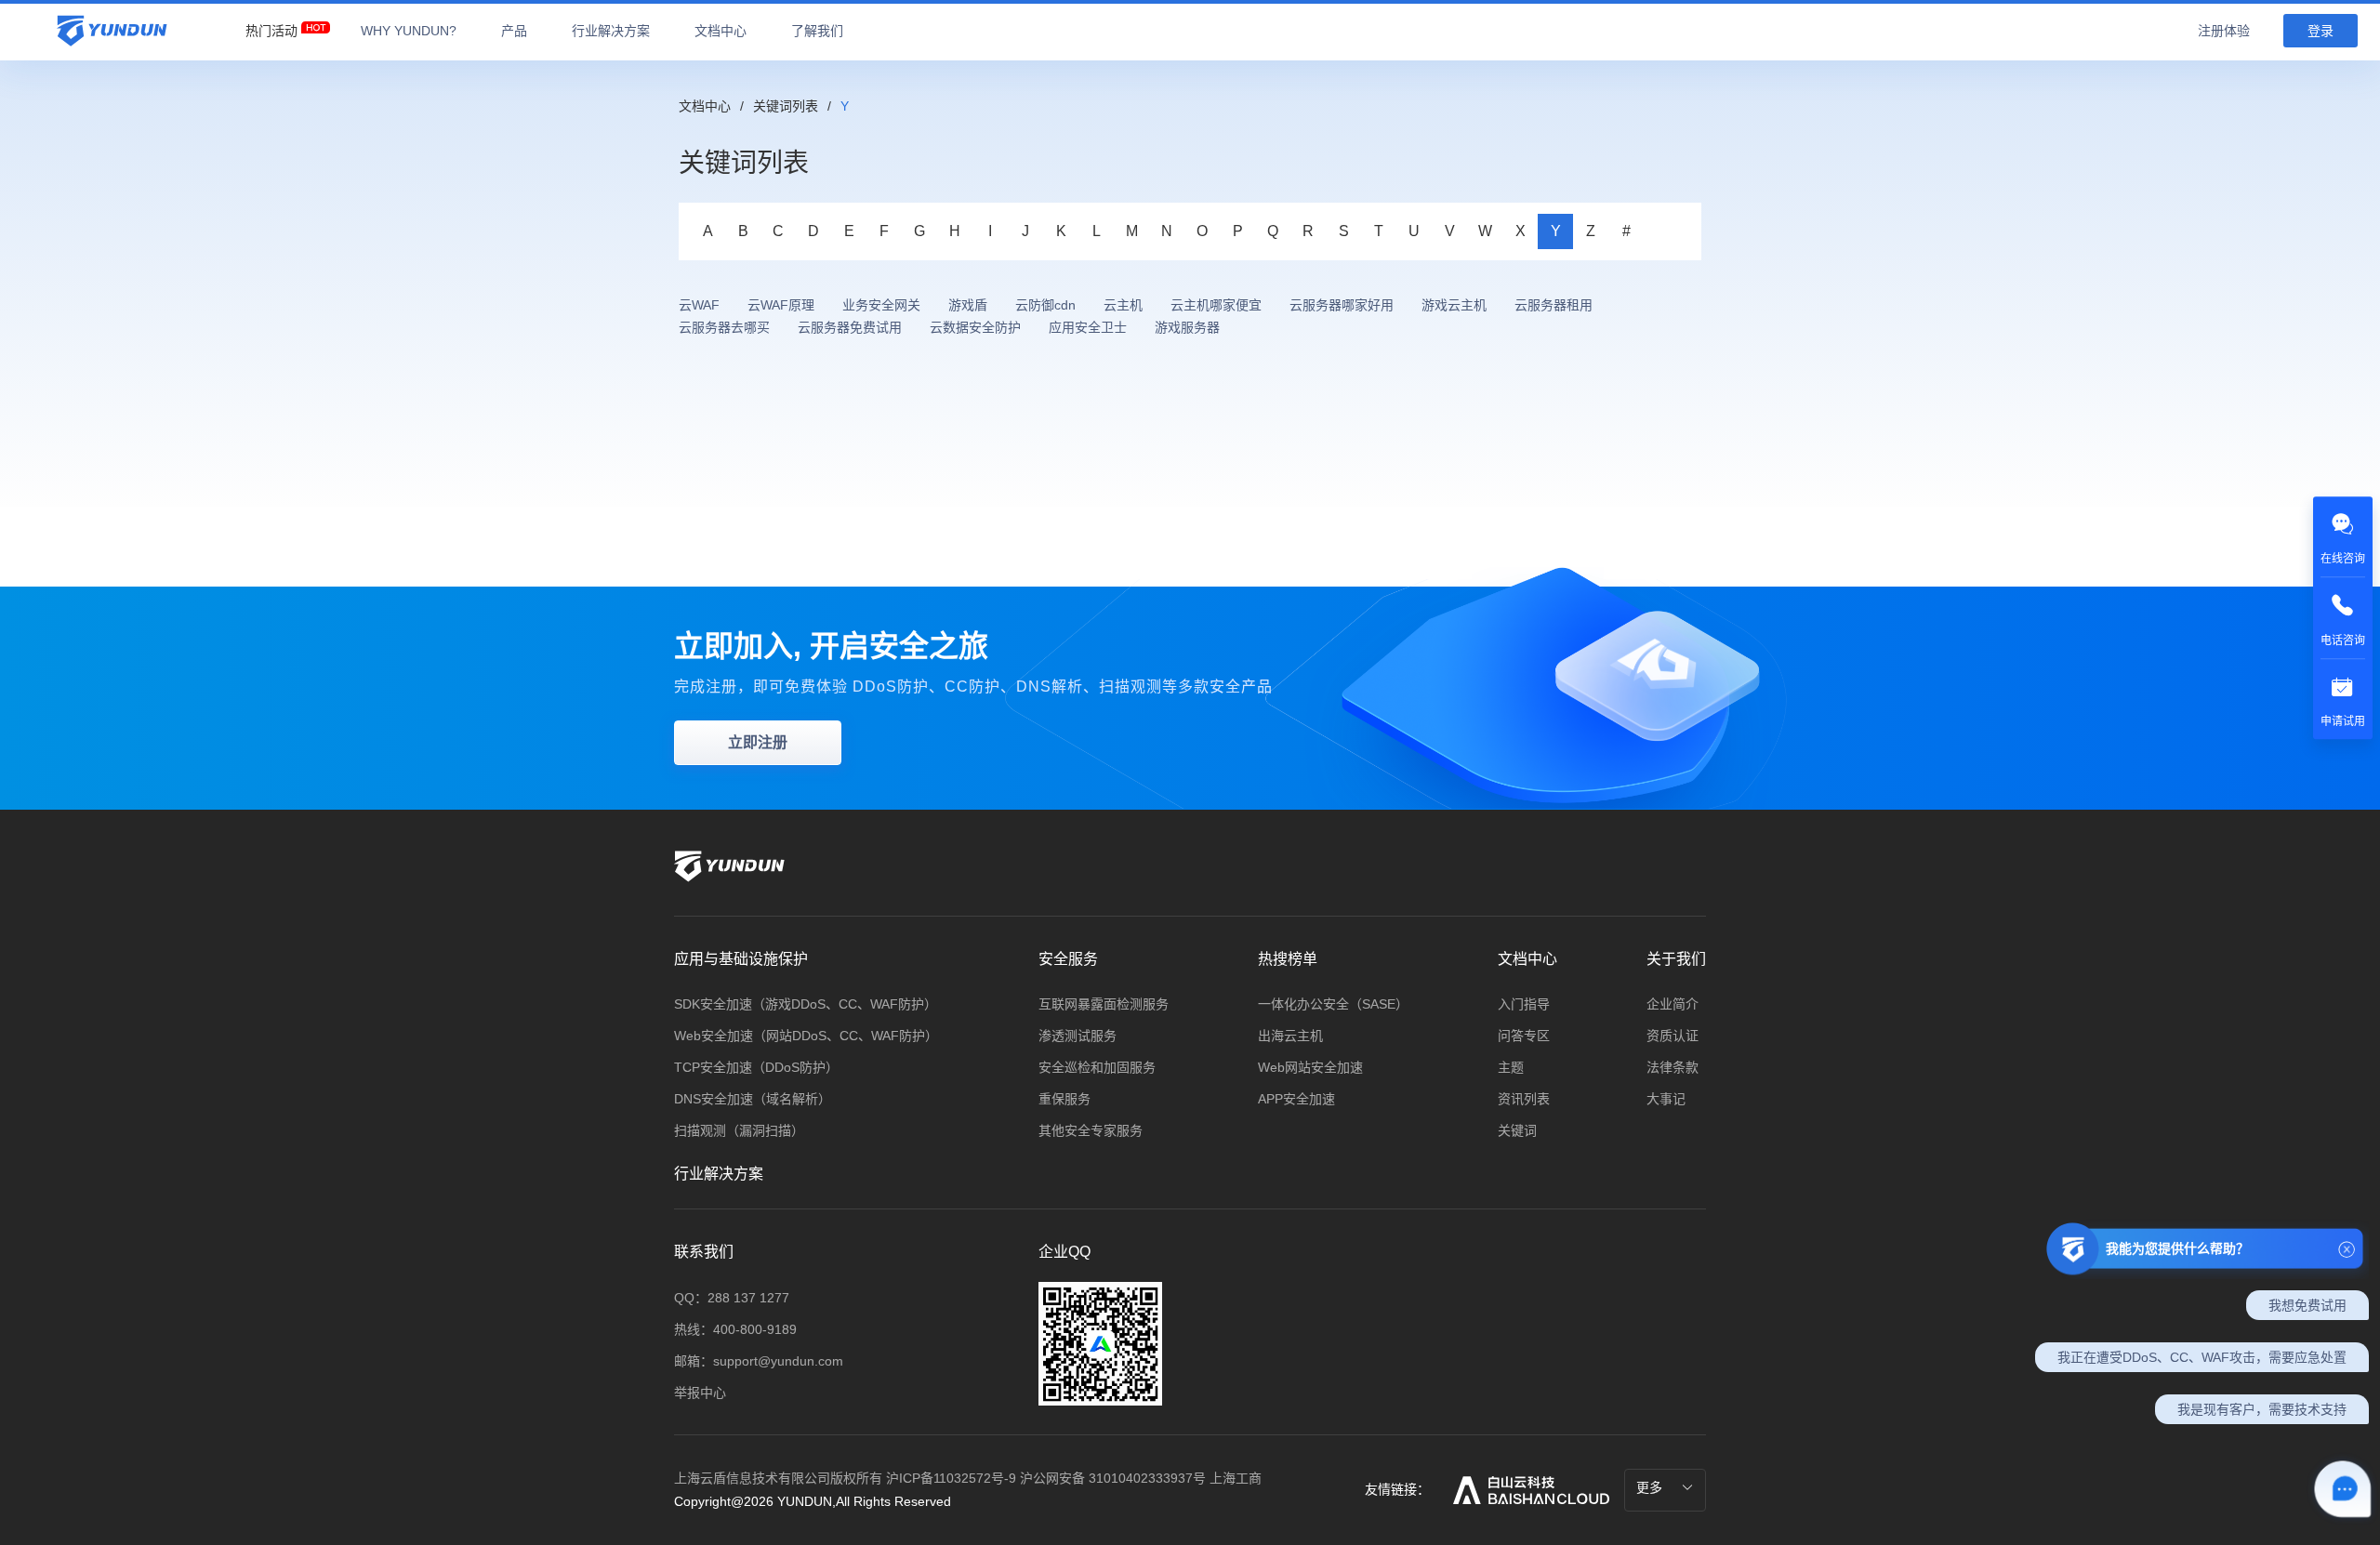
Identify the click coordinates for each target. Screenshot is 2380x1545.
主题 (1511, 1067)
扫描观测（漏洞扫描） (739, 1130)
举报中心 (700, 1393)
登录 (2320, 31)
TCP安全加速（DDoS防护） (756, 1067)
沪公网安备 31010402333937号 (1115, 1478)
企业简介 (1673, 1004)
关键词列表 (786, 106)
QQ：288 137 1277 (732, 1298)
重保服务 (1064, 1099)
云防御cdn (1045, 305)
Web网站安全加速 (1310, 1067)
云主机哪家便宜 (1216, 305)
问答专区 (1524, 1036)
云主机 (1123, 305)
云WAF (699, 305)
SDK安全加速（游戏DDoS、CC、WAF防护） (806, 1004)
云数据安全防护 (975, 327)
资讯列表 (1524, 1099)
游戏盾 (968, 305)
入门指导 (1524, 1004)
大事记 (1666, 1099)
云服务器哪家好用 (1342, 305)
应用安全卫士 (1088, 327)
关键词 (1517, 1130)
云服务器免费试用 (850, 327)
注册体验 (2224, 31)
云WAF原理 (781, 305)
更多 (1651, 1487)
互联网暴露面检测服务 (1104, 1004)
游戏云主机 (1454, 305)
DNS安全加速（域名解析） (753, 1099)
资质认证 (1673, 1036)
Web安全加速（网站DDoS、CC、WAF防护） (806, 1036)
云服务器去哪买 (724, 327)
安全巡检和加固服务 (1097, 1067)
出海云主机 (1290, 1036)
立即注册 (758, 742)
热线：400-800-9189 (735, 1329)
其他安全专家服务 (1091, 1130)
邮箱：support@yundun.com (759, 1361)
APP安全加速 (1296, 1099)
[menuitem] (271, 26)
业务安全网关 (881, 305)
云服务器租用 (1554, 305)
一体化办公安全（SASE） (1333, 1004)
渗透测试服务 (1078, 1036)
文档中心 (705, 106)
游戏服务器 (1187, 327)
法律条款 (1673, 1067)
